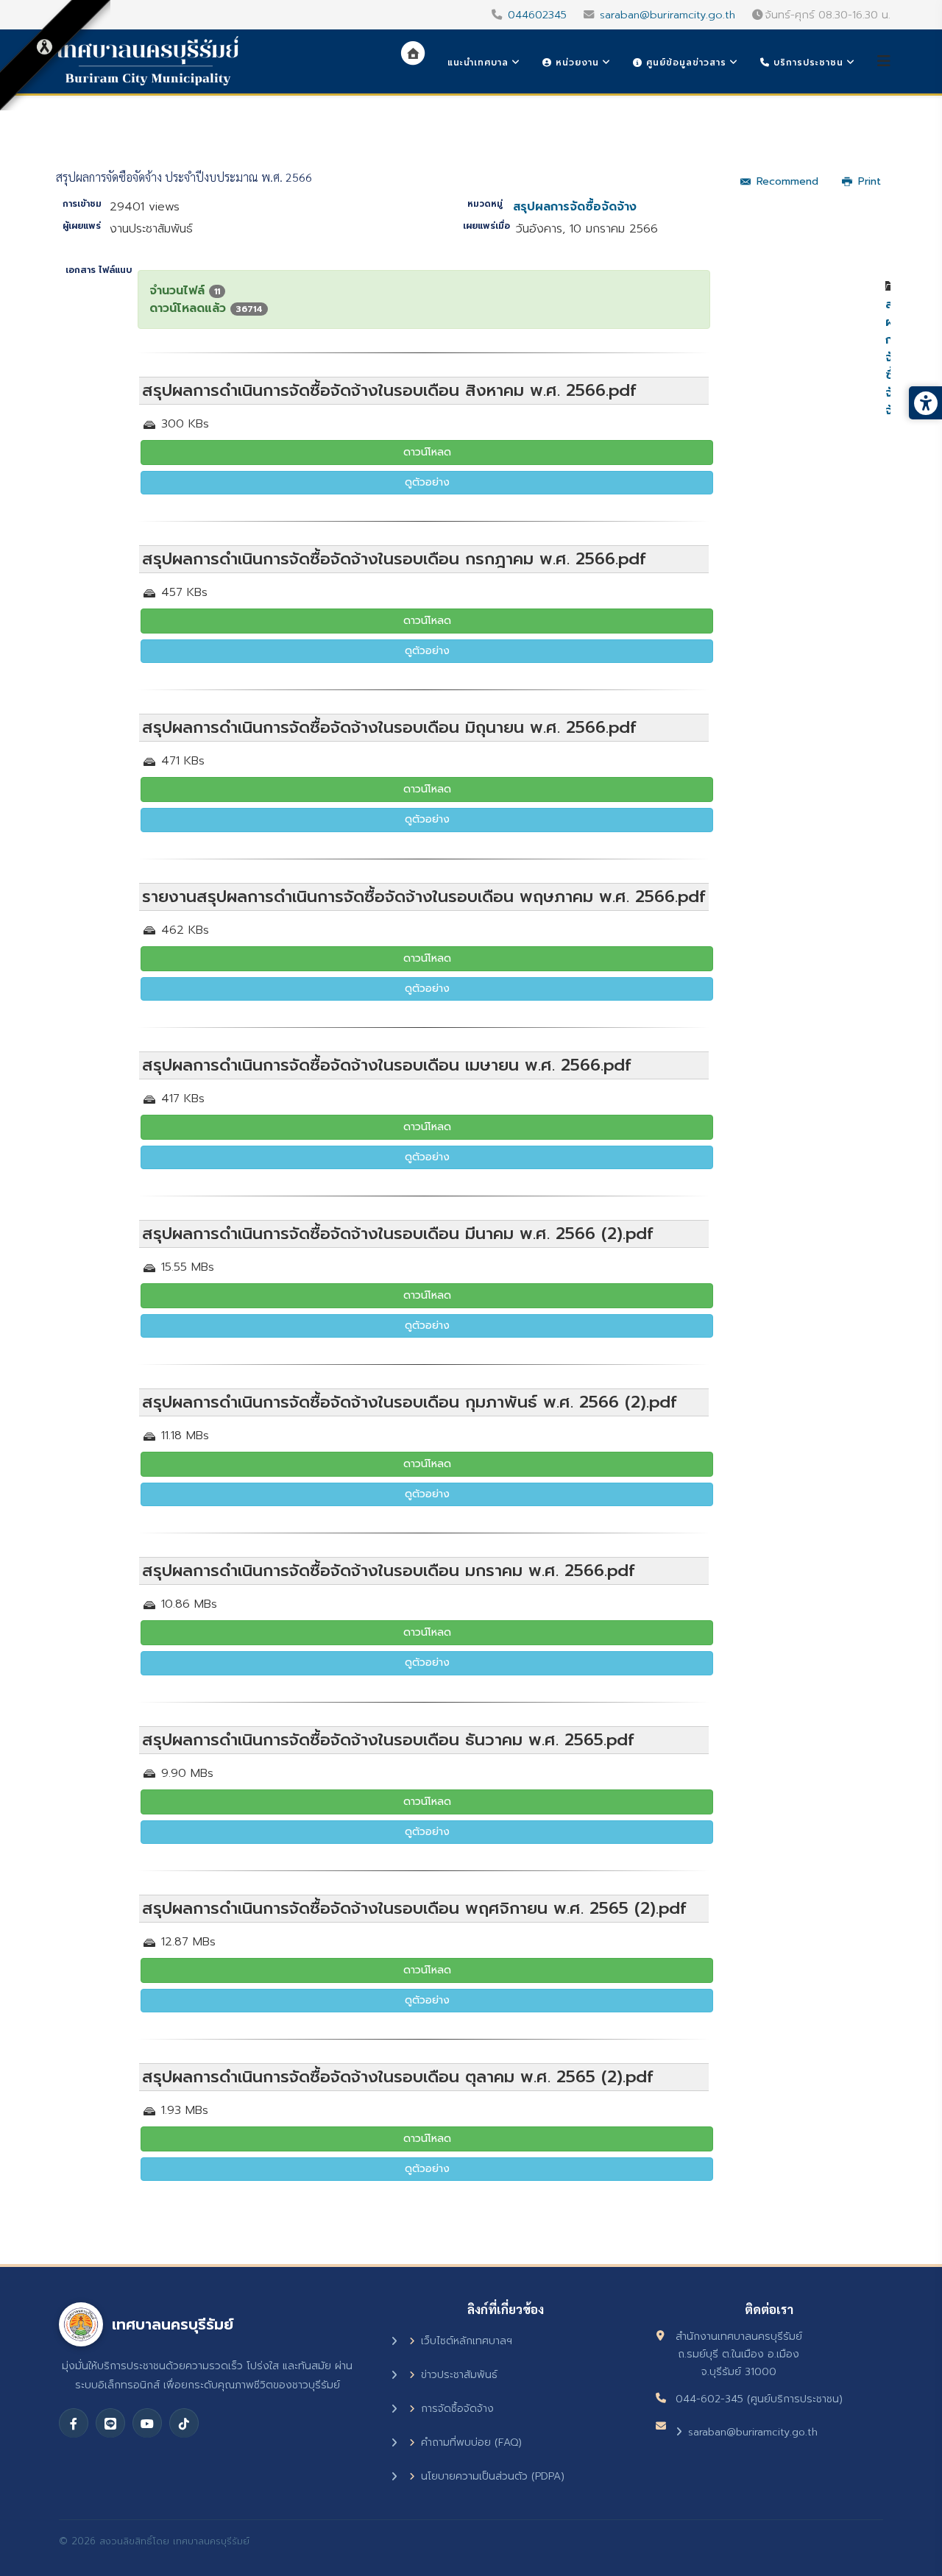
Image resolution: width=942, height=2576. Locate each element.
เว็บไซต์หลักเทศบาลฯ (467, 2341)
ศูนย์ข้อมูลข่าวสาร (684, 63)
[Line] (110, 2423)
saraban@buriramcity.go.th (667, 15)
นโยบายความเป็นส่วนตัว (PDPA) (493, 2476)
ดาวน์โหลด (427, 452)
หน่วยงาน (576, 63)
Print (870, 181)
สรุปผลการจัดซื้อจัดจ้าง (575, 207)
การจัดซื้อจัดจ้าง (457, 2409)
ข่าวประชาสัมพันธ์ (459, 2375)
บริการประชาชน (807, 63)
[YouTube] (147, 2423)
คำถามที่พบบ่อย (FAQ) (471, 2442)
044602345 (537, 15)
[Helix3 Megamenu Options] (884, 61)
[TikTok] (184, 2423)
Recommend (787, 181)
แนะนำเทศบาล (478, 63)
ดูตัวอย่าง (427, 482)
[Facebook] (74, 2423)
